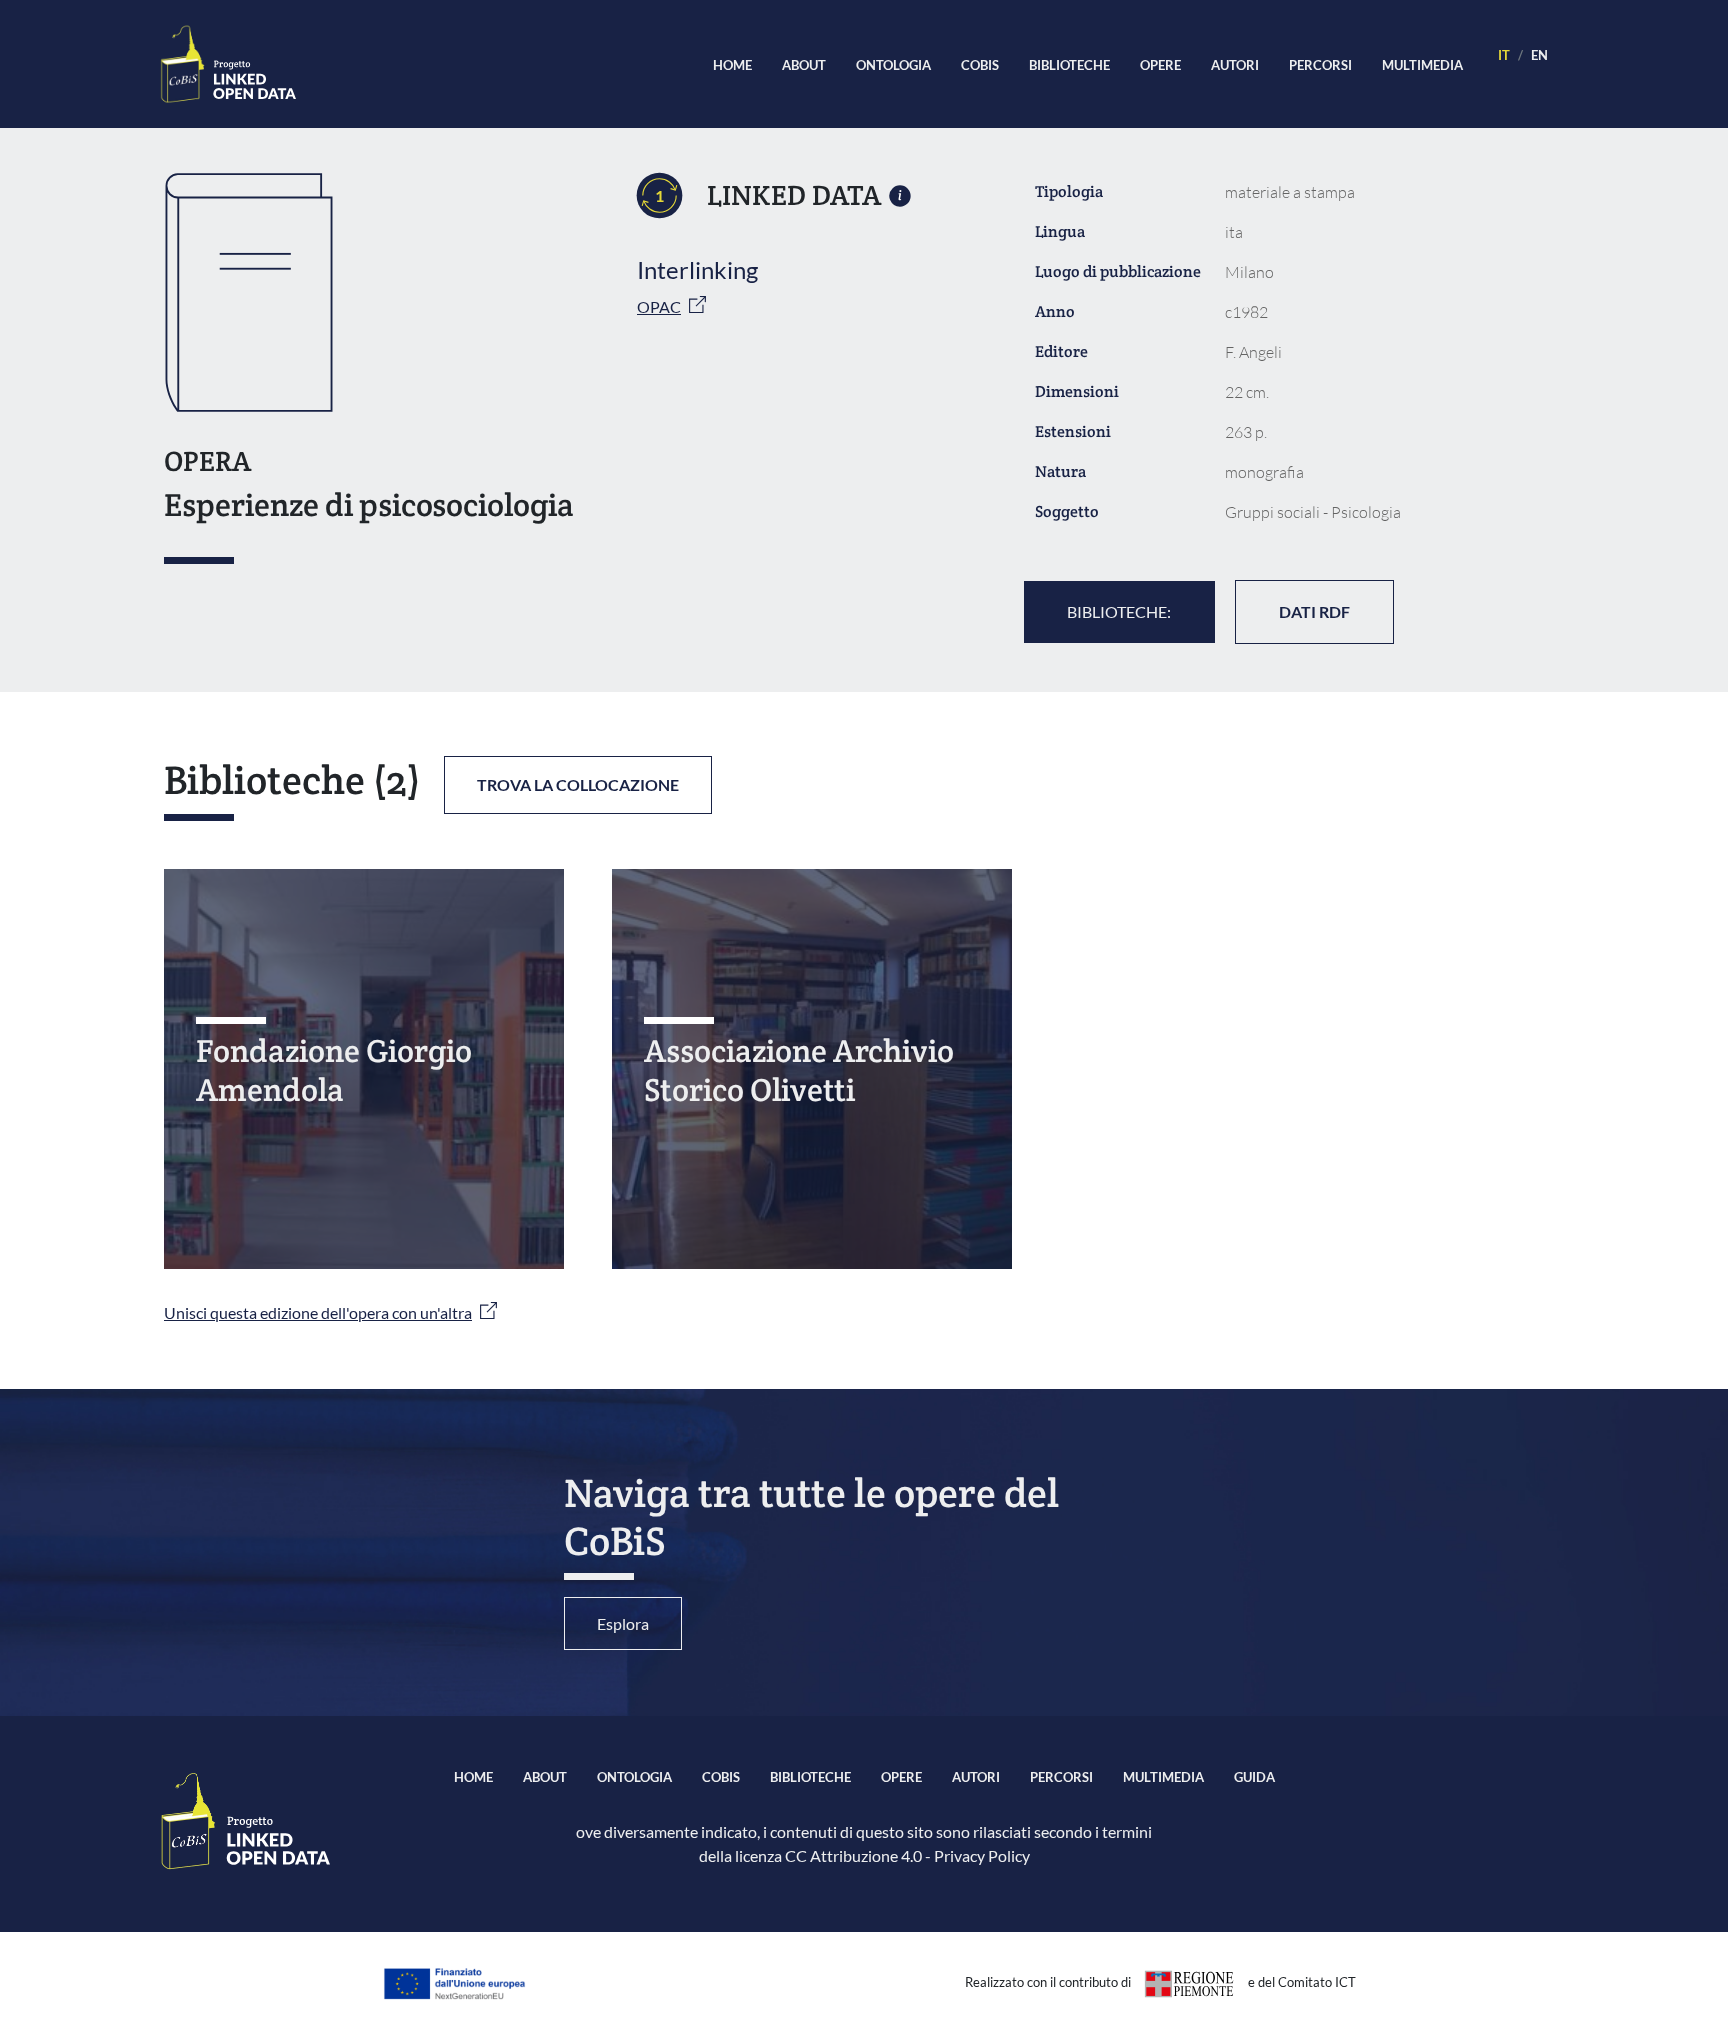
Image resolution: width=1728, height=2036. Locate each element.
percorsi (1320, 65)
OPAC (659, 306)
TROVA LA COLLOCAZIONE (578, 784)
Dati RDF (1314, 611)
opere (1160, 65)
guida (1254, 1777)
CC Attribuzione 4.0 (853, 1855)
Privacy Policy (982, 1855)
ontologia (893, 65)
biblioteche (1069, 65)
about (804, 65)
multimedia (1422, 65)
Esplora (623, 1623)
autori (1235, 65)
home (732, 65)
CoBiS (980, 65)
